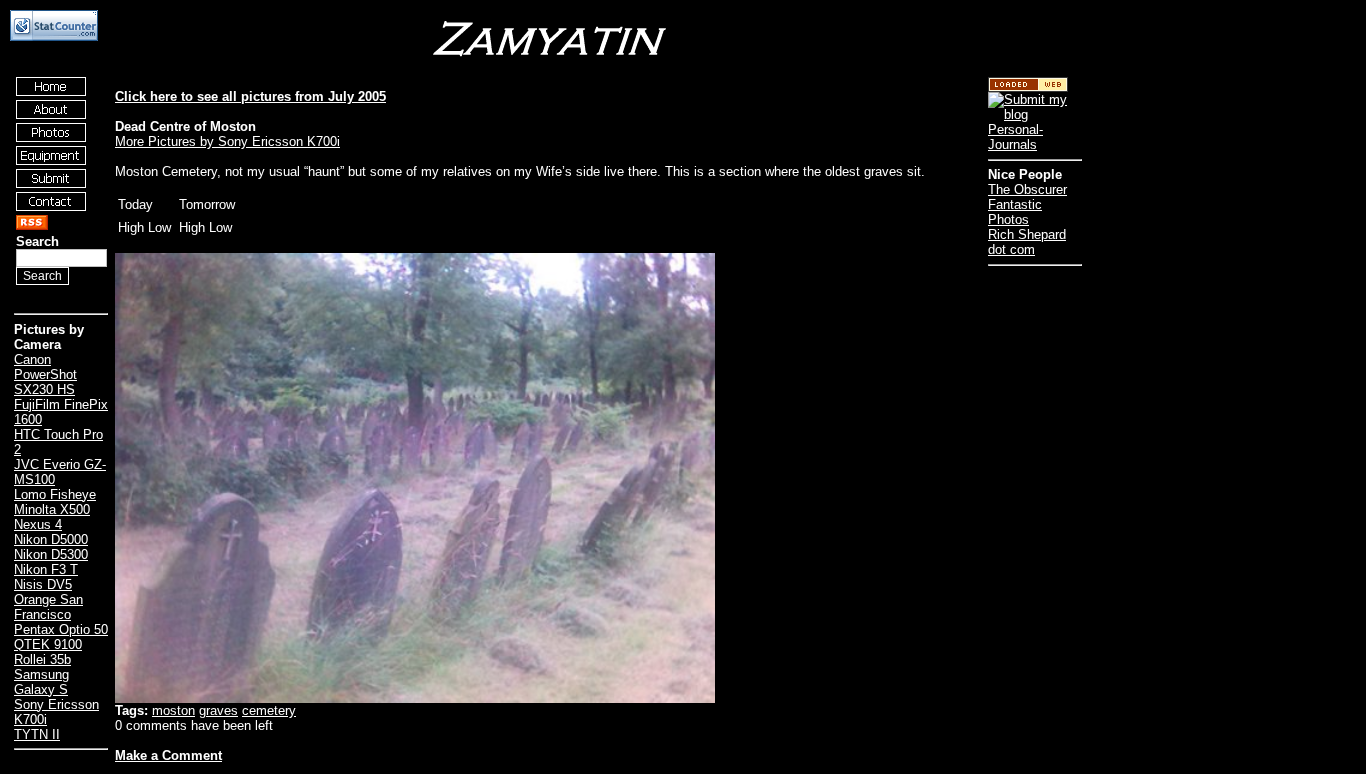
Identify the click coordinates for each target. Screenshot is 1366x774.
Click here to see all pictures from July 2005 (250, 96)
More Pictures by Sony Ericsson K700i (227, 141)
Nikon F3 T (46, 569)
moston (173, 710)
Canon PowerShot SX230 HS (45, 374)
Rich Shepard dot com (1027, 242)
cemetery (269, 710)
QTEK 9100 (48, 644)
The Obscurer (1027, 189)
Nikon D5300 (51, 554)
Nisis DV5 (43, 584)
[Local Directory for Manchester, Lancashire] (1028, 87)
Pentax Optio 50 (61, 629)
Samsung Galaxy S (41, 682)
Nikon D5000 (51, 539)
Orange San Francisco (48, 607)
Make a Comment (168, 755)
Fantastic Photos (1015, 212)
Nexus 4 (38, 524)
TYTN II (37, 734)
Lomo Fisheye (55, 494)
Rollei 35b (42, 659)
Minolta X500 (52, 509)
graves (218, 710)
